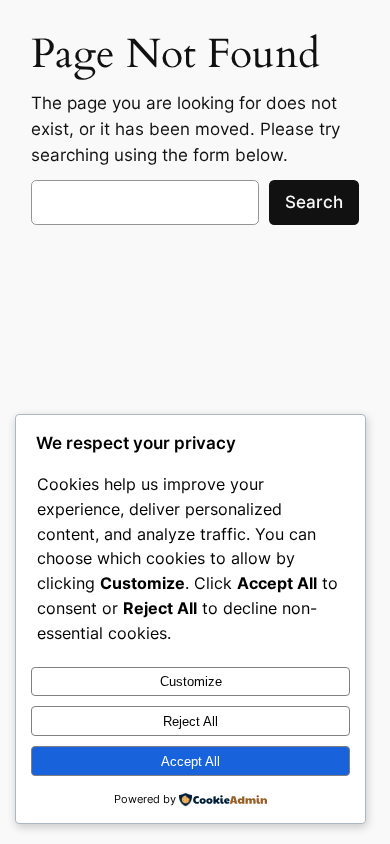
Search (314, 202)
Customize (191, 681)
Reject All (190, 721)
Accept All (190, 761)
